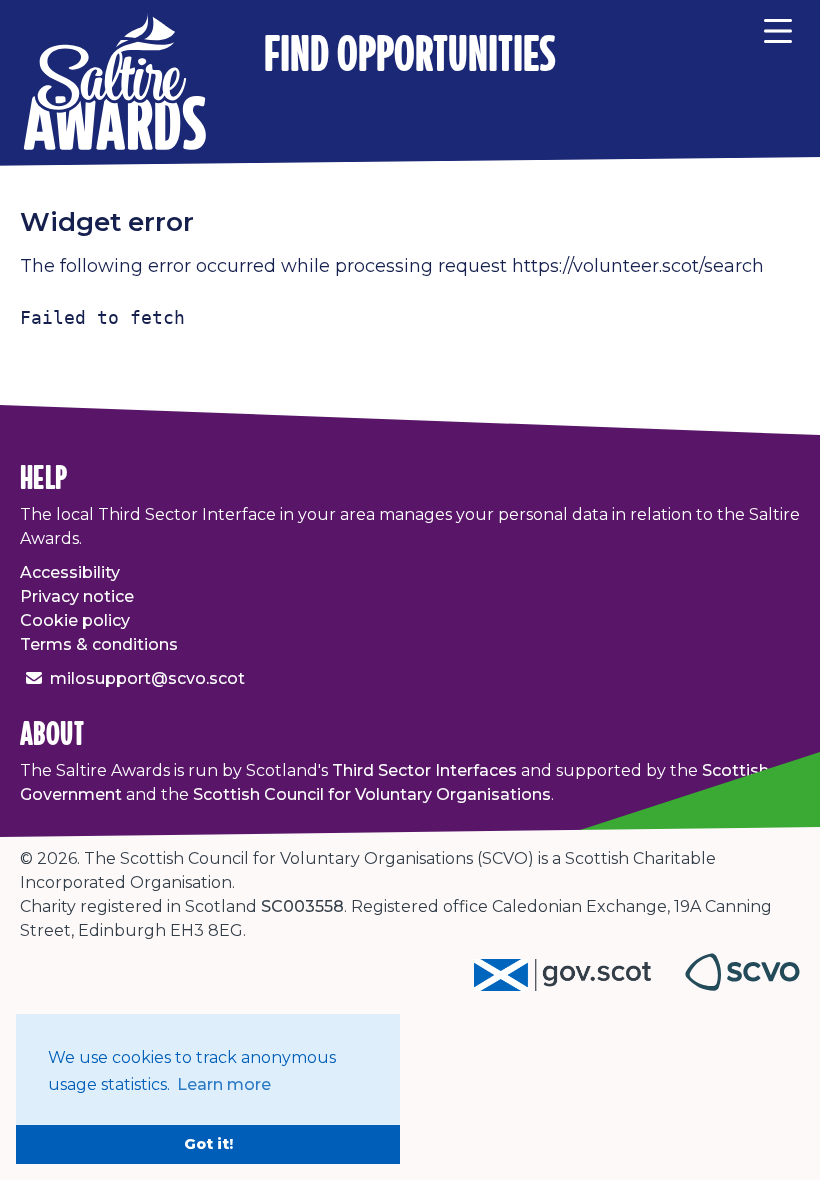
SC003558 (302, 906)
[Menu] (778, 28)
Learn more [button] (224, 1084)
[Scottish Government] (579, 985)
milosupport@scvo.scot (147, 678)
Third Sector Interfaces (424, 770)
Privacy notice (77, 596)
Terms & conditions (99, 644)
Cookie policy (75, 620)
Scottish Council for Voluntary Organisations (372, 794)
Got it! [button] (208, 1144)
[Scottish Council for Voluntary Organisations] (742, 985)
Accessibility (70, 572)
